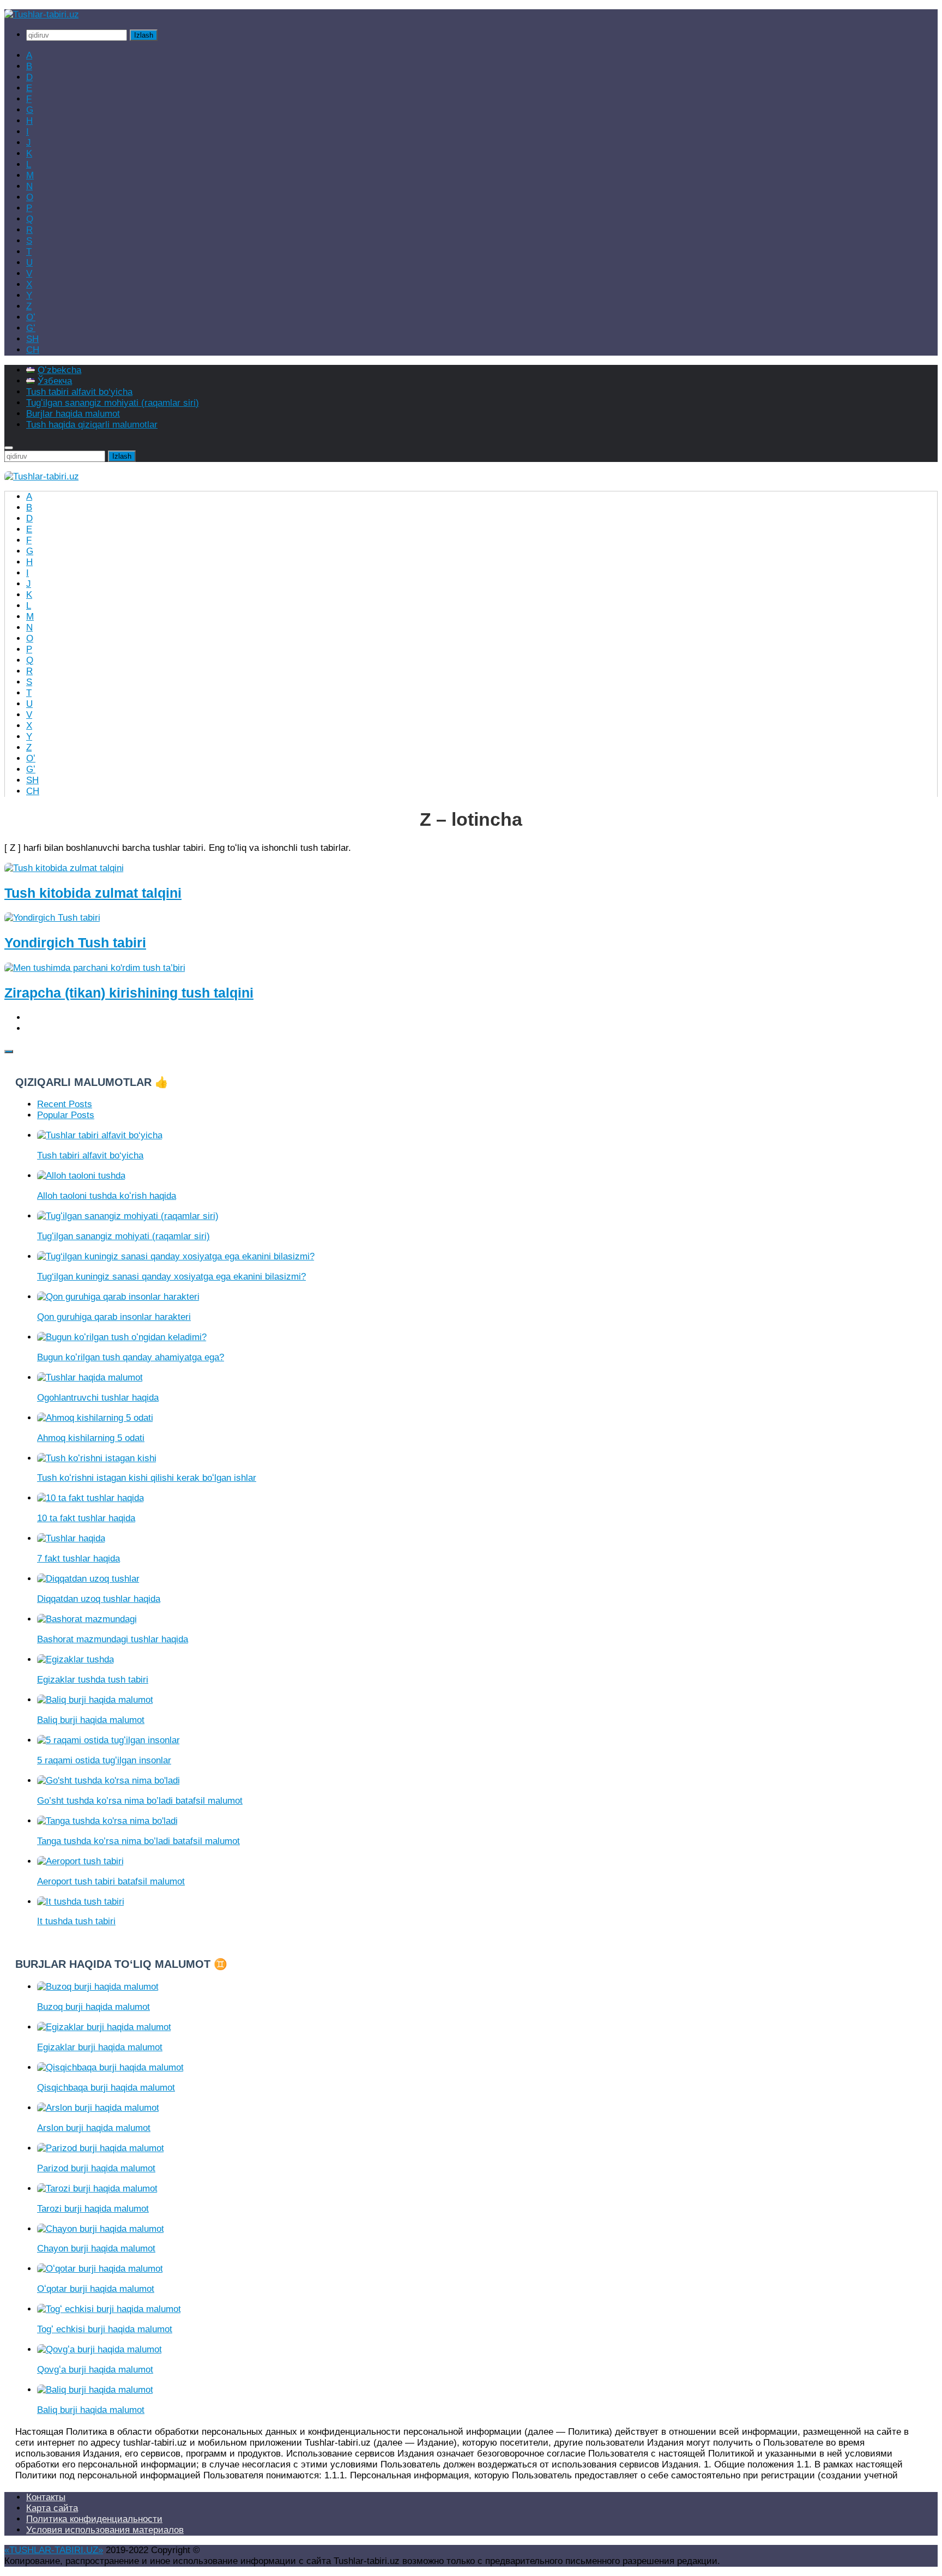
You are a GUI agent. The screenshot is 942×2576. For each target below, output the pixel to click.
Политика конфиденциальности (94, 2519)
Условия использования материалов (105, 2530)
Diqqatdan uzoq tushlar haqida (99, 1599)
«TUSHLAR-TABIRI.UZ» (54, 2550)
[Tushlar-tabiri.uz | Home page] (42, 14)
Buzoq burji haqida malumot (93, 2007)
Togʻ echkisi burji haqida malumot (105, 2329)
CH (33, 350)
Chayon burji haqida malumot (96, 2248)
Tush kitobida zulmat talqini (93, 893)
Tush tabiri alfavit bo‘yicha (79, 392)
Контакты (46, 2497)
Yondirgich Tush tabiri (75, 942)
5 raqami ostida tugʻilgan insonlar (104, 1760)
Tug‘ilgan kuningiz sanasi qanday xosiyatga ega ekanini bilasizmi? (171, 1277)
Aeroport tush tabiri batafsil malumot (111, 1881)
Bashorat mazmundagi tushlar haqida (113, 1639)
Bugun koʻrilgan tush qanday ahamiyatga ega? (131, 1357)
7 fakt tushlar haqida (78, 1559)
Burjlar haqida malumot (73, 414)
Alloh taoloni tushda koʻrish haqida (107, 1196)
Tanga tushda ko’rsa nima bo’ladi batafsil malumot (138, 1841)
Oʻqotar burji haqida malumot (96, 2289)
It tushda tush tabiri (76, 1921)
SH (32, 339)
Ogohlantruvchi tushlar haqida (98, 1398)
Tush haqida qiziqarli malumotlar (92, 425)
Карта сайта (52, 2508)
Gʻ (31, 328)
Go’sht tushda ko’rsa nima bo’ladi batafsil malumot (140, 1801)
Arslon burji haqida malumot (94, 2128)
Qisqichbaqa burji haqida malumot (106, 2088)
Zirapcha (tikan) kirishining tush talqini (129, 993)
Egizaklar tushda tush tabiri (93, 1680)
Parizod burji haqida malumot (96, 2168)
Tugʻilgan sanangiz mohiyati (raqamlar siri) (113, 403)
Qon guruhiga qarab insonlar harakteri (114, 1317)
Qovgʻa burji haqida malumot (95, 2370)
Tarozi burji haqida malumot (93, 2209)
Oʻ (31, 317)
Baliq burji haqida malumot (91, 1720)
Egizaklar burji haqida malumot (100, 2047)
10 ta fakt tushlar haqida (86, 1518)
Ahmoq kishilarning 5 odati (91, 1438)
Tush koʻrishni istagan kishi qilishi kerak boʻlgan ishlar (147, 1478)
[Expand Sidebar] (9, 1052)
